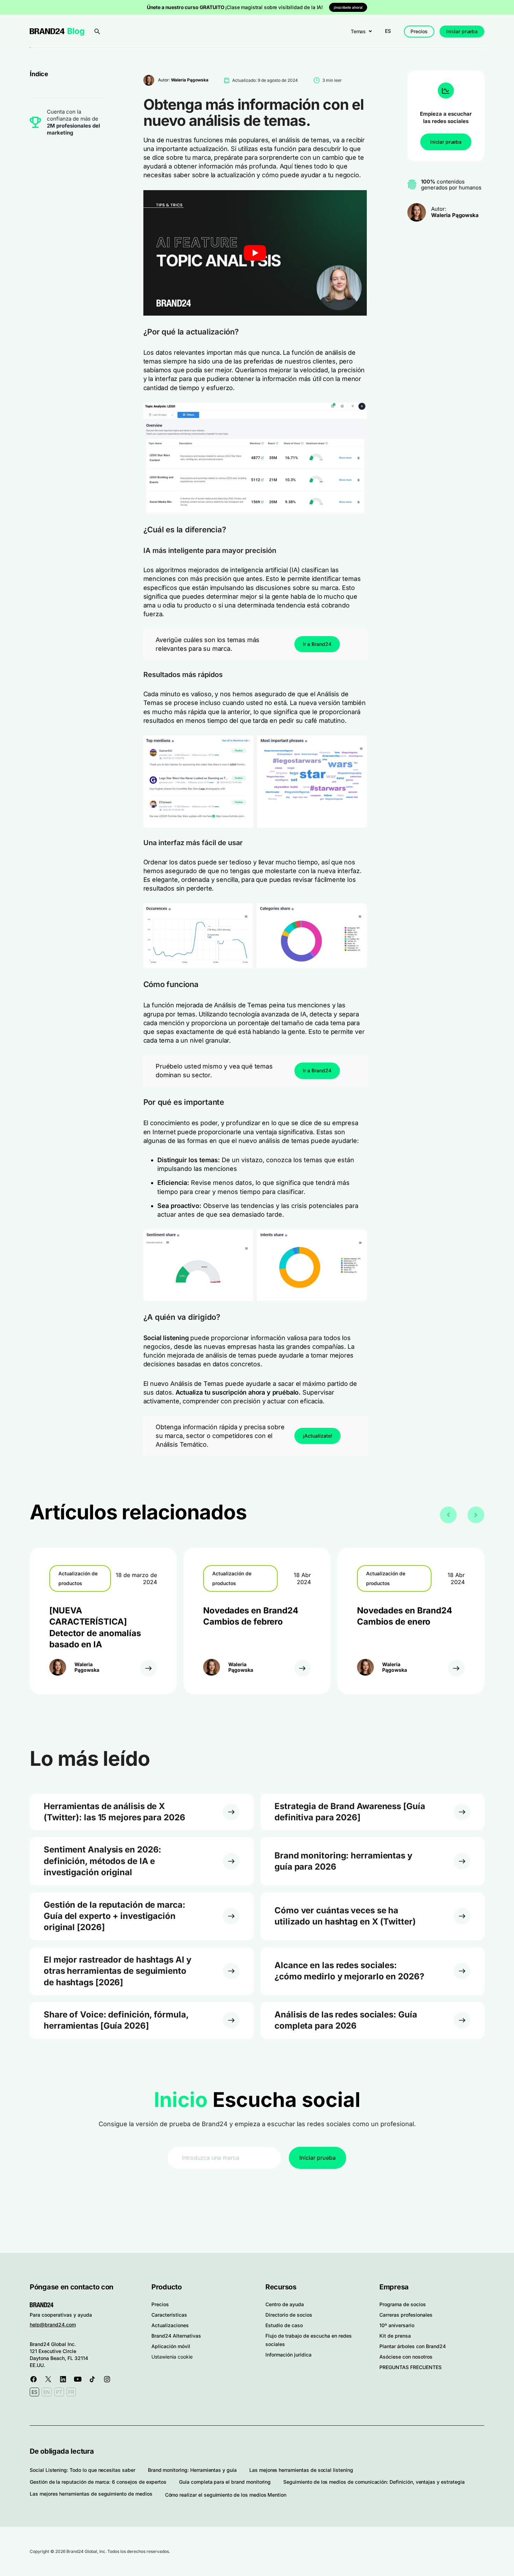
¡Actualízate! (317, 1436)
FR (71, 2392)
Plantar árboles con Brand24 (413, 2346)
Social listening (166, 1338)
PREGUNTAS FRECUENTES (411, 2367)
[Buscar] (97, 31)
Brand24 (47, 31)
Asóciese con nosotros (406, 2357)
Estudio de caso (284, 2325)
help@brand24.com (53, 2325)
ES (388, 31)
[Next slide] (476, 1515)
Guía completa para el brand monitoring (225, 2482)
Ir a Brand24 (317, 644)
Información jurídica (288, 2355)
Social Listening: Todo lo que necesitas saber (83, 2470)
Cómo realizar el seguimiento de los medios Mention (226, 2495)
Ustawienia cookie (172, 2357)
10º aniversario (397, 2325)
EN (47, 2392)
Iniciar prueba (462, 31)
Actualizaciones (170, 2325)
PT (59, 2392)
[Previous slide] (448, 1515)
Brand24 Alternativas (176, 2336)
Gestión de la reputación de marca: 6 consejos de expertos (98, 2482)
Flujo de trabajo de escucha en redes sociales (309, 2340)
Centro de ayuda (285, 2304)
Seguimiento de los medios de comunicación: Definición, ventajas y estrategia (374, 2482)
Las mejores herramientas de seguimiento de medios (91, 2494)
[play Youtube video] (255, 253)
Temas (358, 31)
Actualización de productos (78, 1578)
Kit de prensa (395, 2336)
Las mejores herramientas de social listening (301, 2470)
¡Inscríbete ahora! (348, 7)
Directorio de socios (289, 2315)
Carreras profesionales (406, 2315)
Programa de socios (403, 2304)
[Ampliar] (358, 412)
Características (169, 2315)
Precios (419, 31)
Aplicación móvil (171, 2346)
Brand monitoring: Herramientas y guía (192, 2470)
